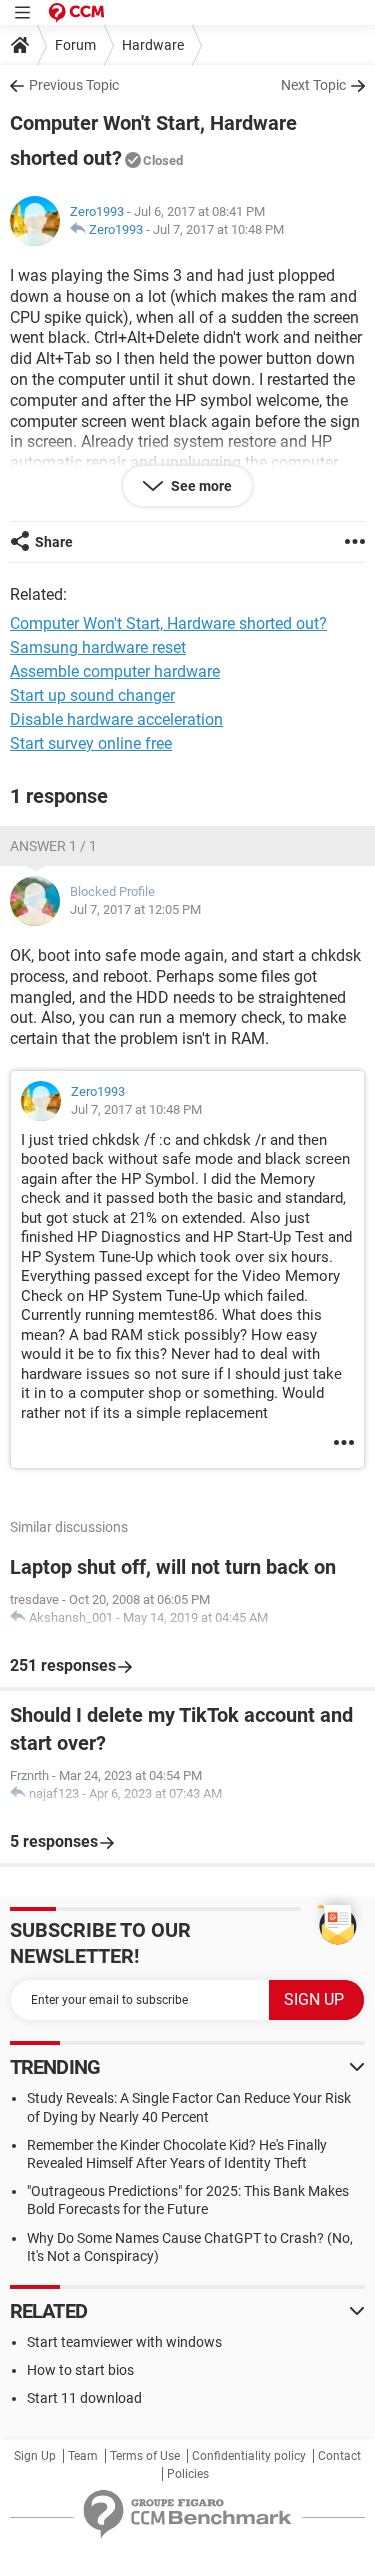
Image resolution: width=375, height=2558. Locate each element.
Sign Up (35, 2456)
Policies (188, 2474)
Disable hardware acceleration (116, 719)
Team (83, 2456)
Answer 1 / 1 (53, 846)
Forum (75, 45)
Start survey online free (91, 743)
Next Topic (313, 85)
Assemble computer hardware (115, 671)
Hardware (153, 45)
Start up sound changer (92, 695)
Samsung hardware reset (98, 647)
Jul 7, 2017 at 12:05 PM (135, 909)
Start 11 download (84, 2398)
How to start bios (80, 2370)
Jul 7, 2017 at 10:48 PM (218, 229)
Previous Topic (74, 85)
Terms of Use (145, 2456)
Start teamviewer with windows (124, 2342)
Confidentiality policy (249, 2456)
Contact (339, 2456)
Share (54, 542)
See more (200, 486)
